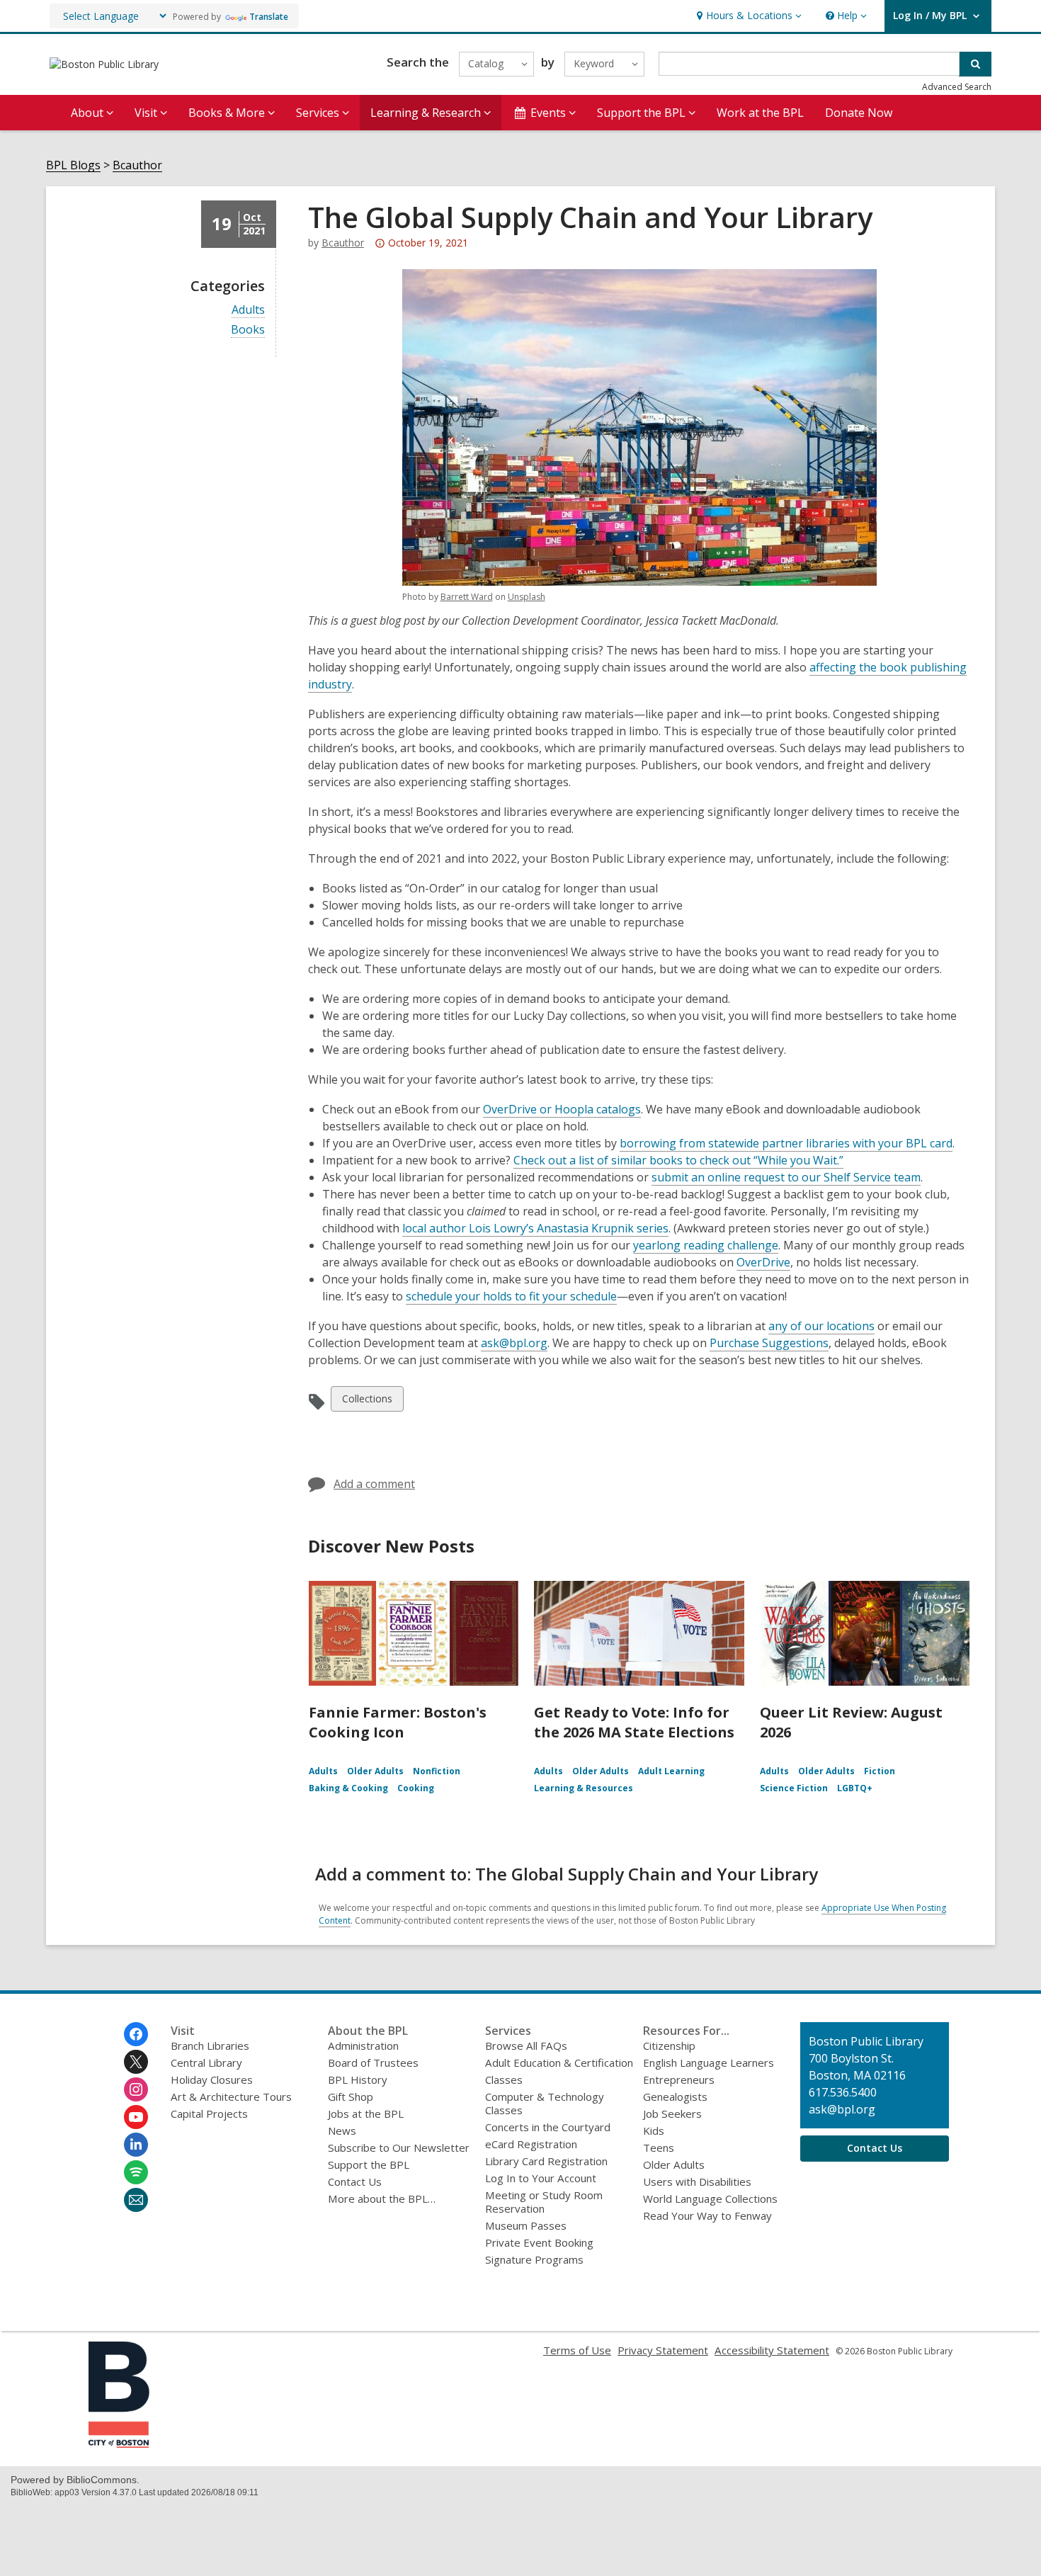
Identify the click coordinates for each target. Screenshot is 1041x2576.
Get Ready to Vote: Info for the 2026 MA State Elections (634, 1722)
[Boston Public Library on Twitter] (136, 2062)
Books (248, 330)
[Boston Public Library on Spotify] (136, 2172)
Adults (248, 310)
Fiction (880, 1771)
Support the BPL (369, 2164)
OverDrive (763, 1262)
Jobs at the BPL (366, 2113)
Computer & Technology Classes (545, 2103)
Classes (504, 2079)
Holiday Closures (212, 2079)
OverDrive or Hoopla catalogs (562, 1109)
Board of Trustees (373, 2062)
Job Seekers (672, 2113)
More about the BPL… (382, 2198)
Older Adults (375, 1771)
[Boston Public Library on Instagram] (136, 2089)
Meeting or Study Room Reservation (544, 2202)
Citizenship (669, 2046)
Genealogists (675, 2096)
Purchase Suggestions (769, 1343)
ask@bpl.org (514, 1343)
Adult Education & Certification (559, 2062)
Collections (367, 1401)
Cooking (416, 1788)
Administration (363, 2046)
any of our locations (821, 1326)
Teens (659, 2147)
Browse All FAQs (526, 2046)
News (342, 2130)
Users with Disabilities (697, 2181)
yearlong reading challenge (706, 1245)
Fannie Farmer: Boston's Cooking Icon (398, 1722)
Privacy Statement (663, 2350)
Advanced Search (957, 87)
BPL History (358, 2079)
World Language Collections (710, 2198)
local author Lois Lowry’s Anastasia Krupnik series (535, 1228)
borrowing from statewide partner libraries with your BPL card (786, 1143)
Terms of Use (577, 2350)
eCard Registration (531, 2144)
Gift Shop (351, 2096)
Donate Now (859, 113)
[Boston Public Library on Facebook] (136, 2034)
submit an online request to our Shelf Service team (786, 1177)
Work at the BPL (760, 113)
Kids (654, 2130)
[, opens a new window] (119, 2444)
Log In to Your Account (541, 2178)
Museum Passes (526, 2225)
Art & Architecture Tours (231, 2096)
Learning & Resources (584, 1788)
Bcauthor (137, 165)
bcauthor (343, 243)
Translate (269, 17)
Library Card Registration (546, 2161)
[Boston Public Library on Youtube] (136, 2117)
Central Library (206, 2062)
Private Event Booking (539, 2242)
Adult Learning (671, 1771)
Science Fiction (794, 1788)
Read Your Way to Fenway (707, 2215)
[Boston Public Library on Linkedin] (136, 2145)
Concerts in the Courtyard (548, 2127)
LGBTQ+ (855, 1788)
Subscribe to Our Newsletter (399, 2147)
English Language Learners (709, 2062)
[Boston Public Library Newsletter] (136, 2200)
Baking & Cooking (348, 1788)
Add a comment (374, 1484)
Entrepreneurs (679, 2079)
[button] (747, 16)
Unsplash (527, 597)
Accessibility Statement (772, 2350)
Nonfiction (437, 1771)
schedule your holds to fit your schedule (511, 1296)
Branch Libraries (210, 2046)
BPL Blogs (73, 165)
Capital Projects (209, 2113)
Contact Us (355, 2181)
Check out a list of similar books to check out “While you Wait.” (678, 1160)
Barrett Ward (467, 597)
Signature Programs (534, 2259)
